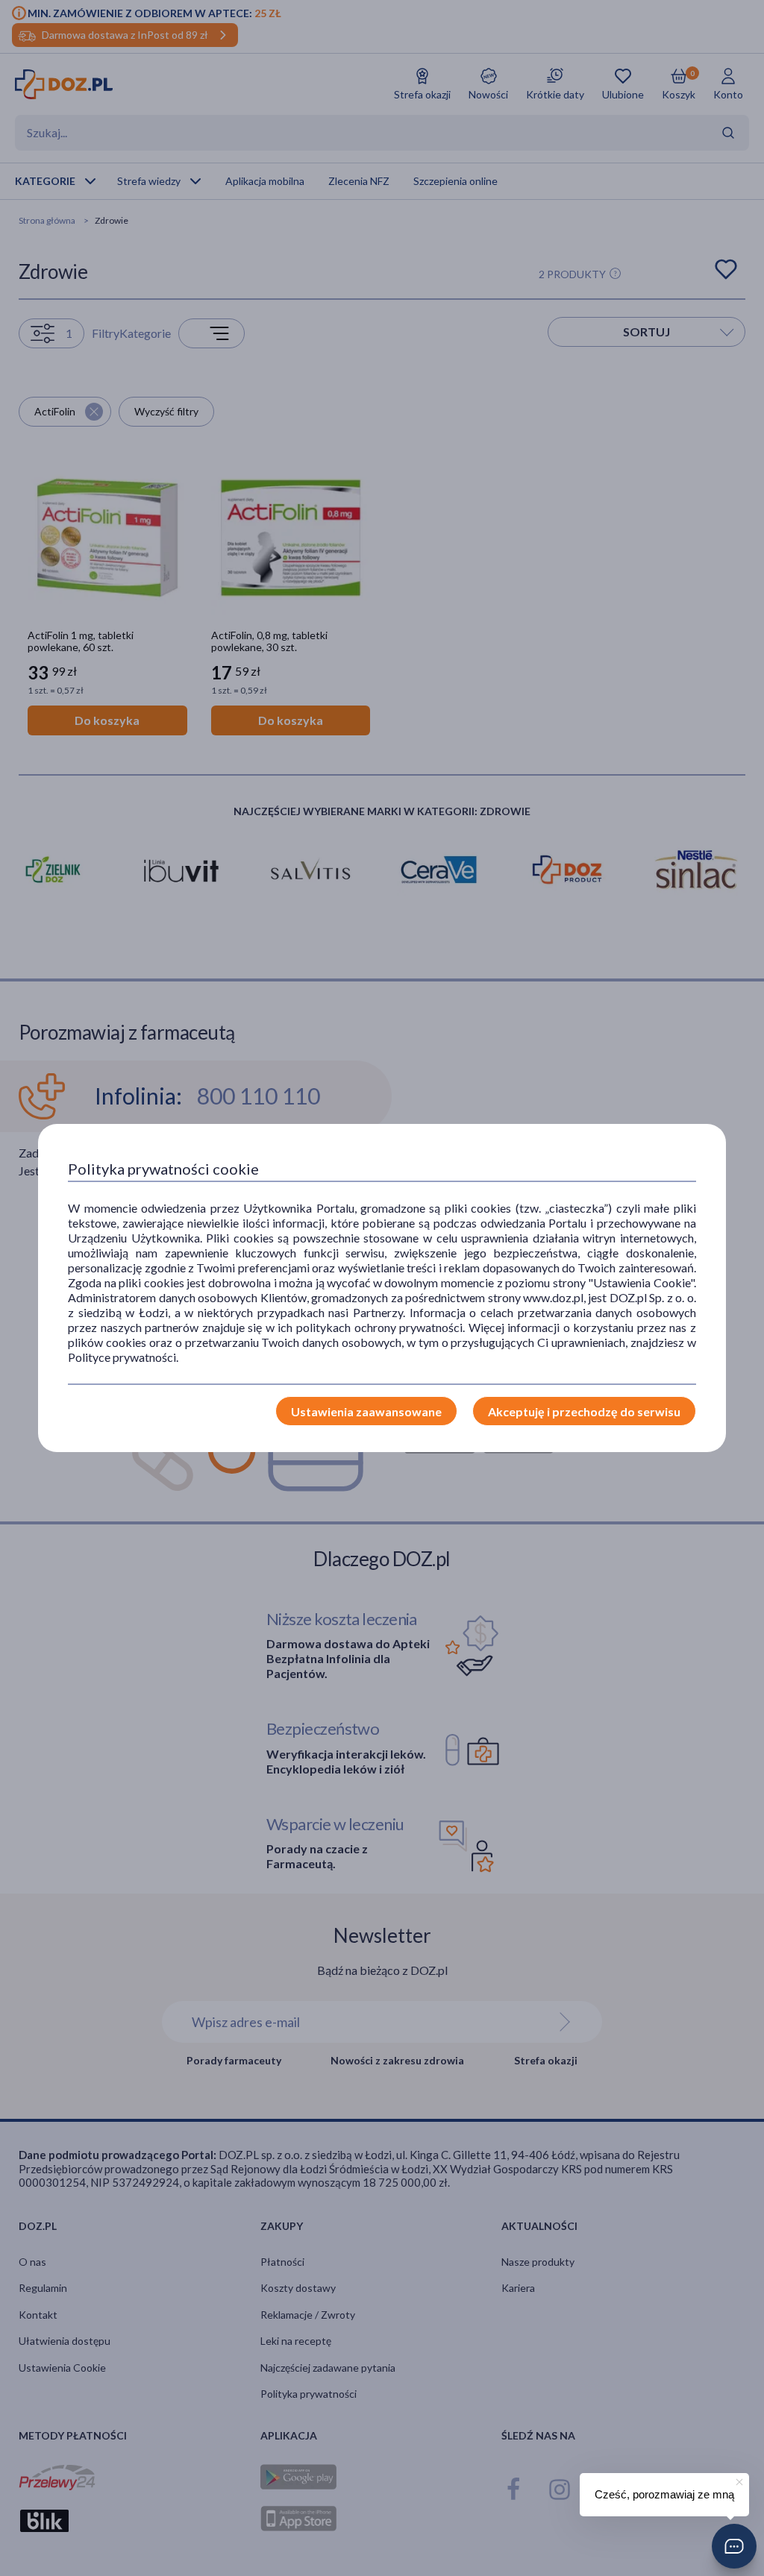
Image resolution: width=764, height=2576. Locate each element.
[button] (734, 2546)
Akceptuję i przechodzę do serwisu (584, 1411)
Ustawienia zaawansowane (366, 1411)
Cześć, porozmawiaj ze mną (664, 2494)
